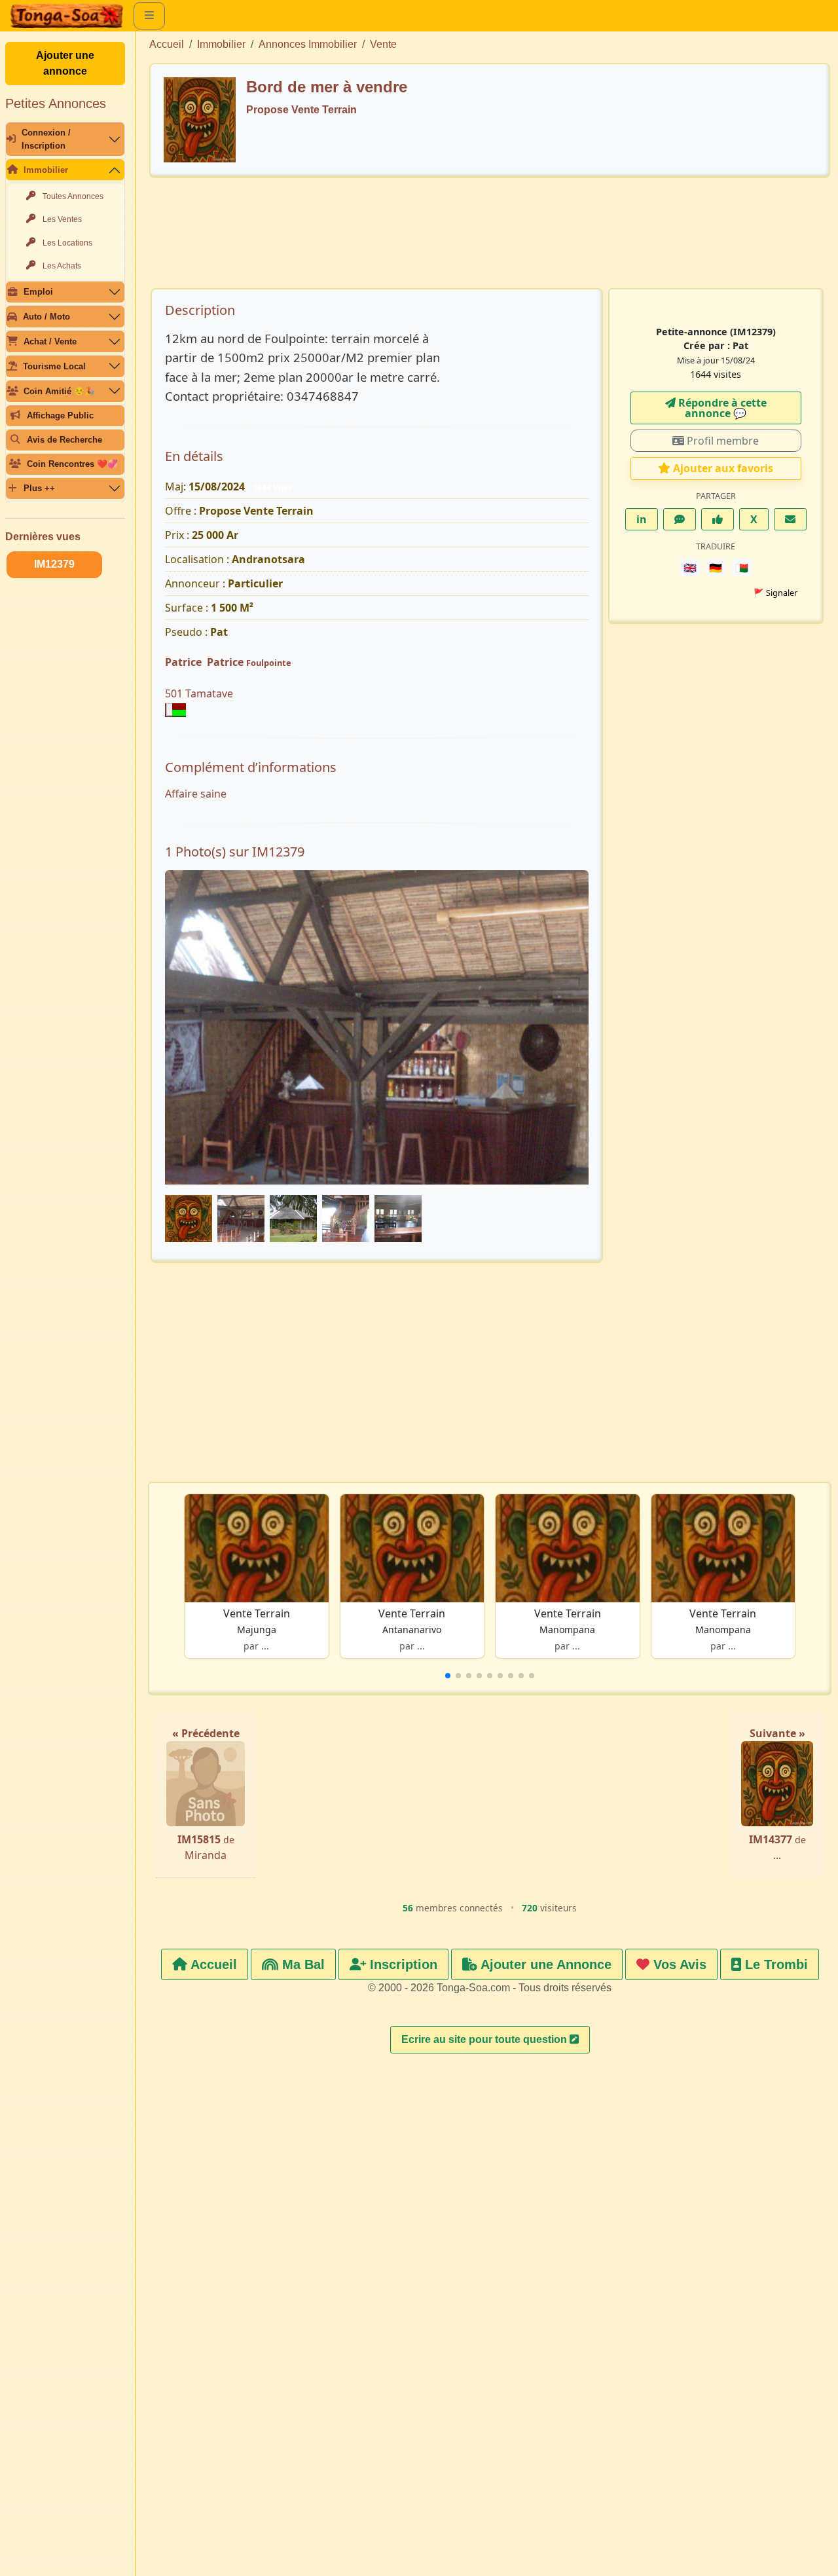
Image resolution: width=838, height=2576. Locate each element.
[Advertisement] (490, 239)
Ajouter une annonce (65, 63)
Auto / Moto (46, 317)
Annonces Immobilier (308, 44)
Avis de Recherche (64, 440)
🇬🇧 (690, 568)
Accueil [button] (212, 1964)
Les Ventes (62, 219)
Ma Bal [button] (301, 1964)
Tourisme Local (54, 366)
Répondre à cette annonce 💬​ (721, 408)
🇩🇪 (716, 568)
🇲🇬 (742, 568)
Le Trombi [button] (774, 1964)
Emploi (38, 292)
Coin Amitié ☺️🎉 (59, 391)
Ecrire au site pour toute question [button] (485, 2039)
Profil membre (721, 441)
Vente (383, 44)
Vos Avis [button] (678, 1964)
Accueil (167, 44)
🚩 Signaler (775, 593)
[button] (448, 1676)
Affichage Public (60, 415)
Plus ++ (39, 488)
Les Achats (62, 266)
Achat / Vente (50, 341)
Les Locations (67, 243)
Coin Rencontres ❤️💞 (72, 464)
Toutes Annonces (73, 196)
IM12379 (54, 564)
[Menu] (149, 16)
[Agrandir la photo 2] (371, 1106)
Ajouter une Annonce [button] (544, 1964)
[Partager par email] (790, 519)
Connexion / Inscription (46, 139)
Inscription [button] (402, 1964)
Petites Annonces (56, 103)
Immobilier (46, 170)
